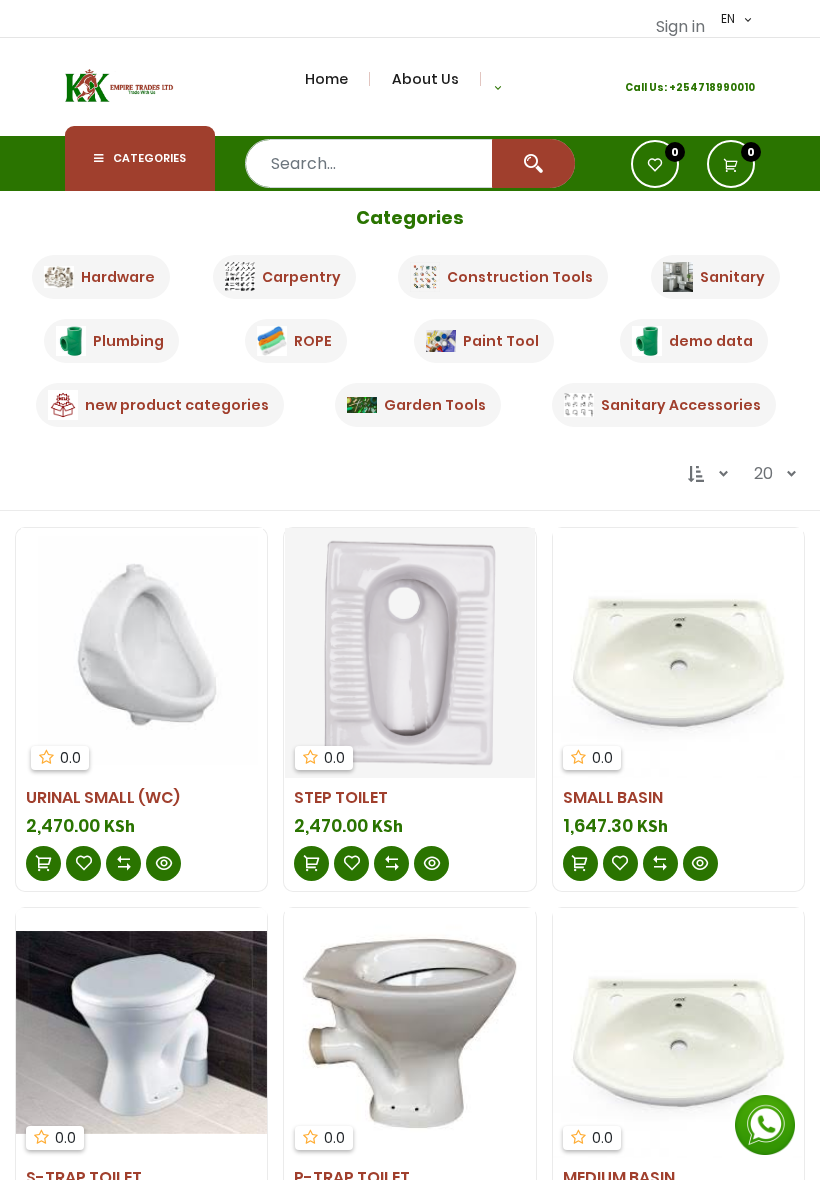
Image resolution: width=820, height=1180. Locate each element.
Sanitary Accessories (681, 405)
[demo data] (647, 341)
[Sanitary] (678, 277)
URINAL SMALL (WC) (103, 798)
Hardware (118, 277)
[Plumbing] (71, 341)
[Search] (533, 163)
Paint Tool (501, 341)
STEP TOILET (341, 798)
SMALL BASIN (613, 798)
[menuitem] (338, 79)
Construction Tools (520, 277)
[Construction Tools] (425, 277)
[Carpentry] (240, 277)
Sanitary (732, 277)
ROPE (313, 341)
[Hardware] (59, 277)
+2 (676, 87)
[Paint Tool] (441, 341)
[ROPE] (272, 341)
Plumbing (128, 341)
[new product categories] (63, 405)
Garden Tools (435, 405)
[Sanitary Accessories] (579, 404)
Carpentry (301, 277)
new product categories (177, 405)
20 (763, 473)
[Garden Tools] (362, 405)
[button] (498, 87)
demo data (711, 341)
